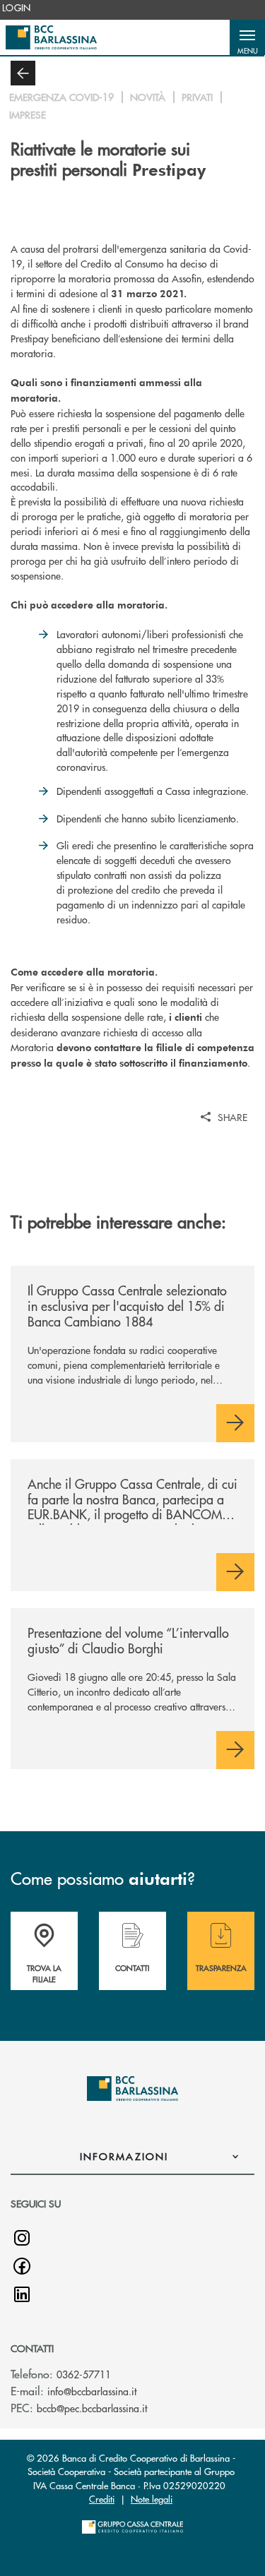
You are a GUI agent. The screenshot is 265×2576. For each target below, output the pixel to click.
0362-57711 (84, 2374)
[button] (247, 37)
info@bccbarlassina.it (92, 2391)
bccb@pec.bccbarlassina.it (92, 2408)
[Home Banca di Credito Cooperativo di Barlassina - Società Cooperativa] (51, 37)
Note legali (152, 2499)
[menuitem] (17, 8)
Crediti (102, 2499)
